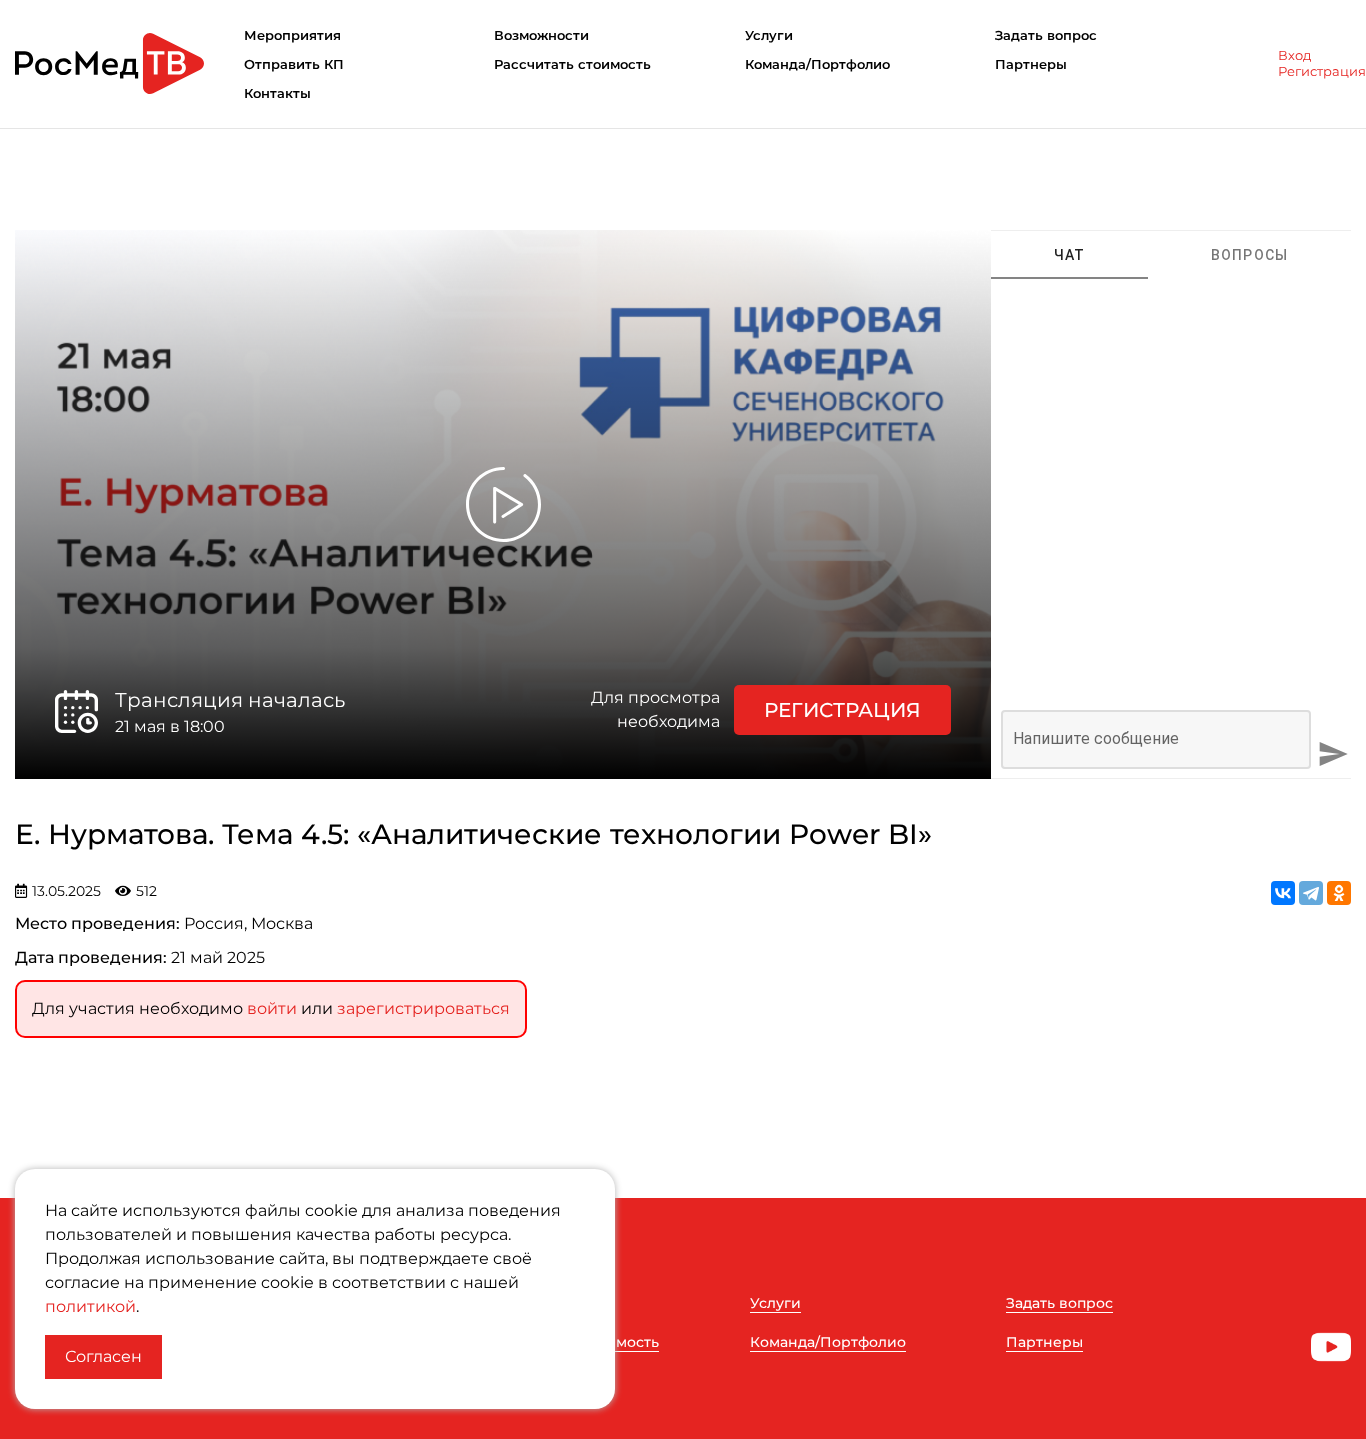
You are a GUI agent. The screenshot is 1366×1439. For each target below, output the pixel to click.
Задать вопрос (1046, 35)
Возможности (541, 35)
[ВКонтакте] (1283, 893)
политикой (90, 1306)
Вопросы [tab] (1250, 255)
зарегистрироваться (423, 1008)
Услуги (769, 35)
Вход (1294, 55)
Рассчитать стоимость (572, 64)
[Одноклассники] (1339, 893)
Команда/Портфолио (817, 64)
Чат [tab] (1070, 255)
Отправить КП (294, 64)
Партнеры (1031, 64)
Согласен (103, 1356)
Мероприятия (292, 35)
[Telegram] (1311, 893)
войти (272, 1008)
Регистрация (1322, 71)
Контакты (277, 93)
